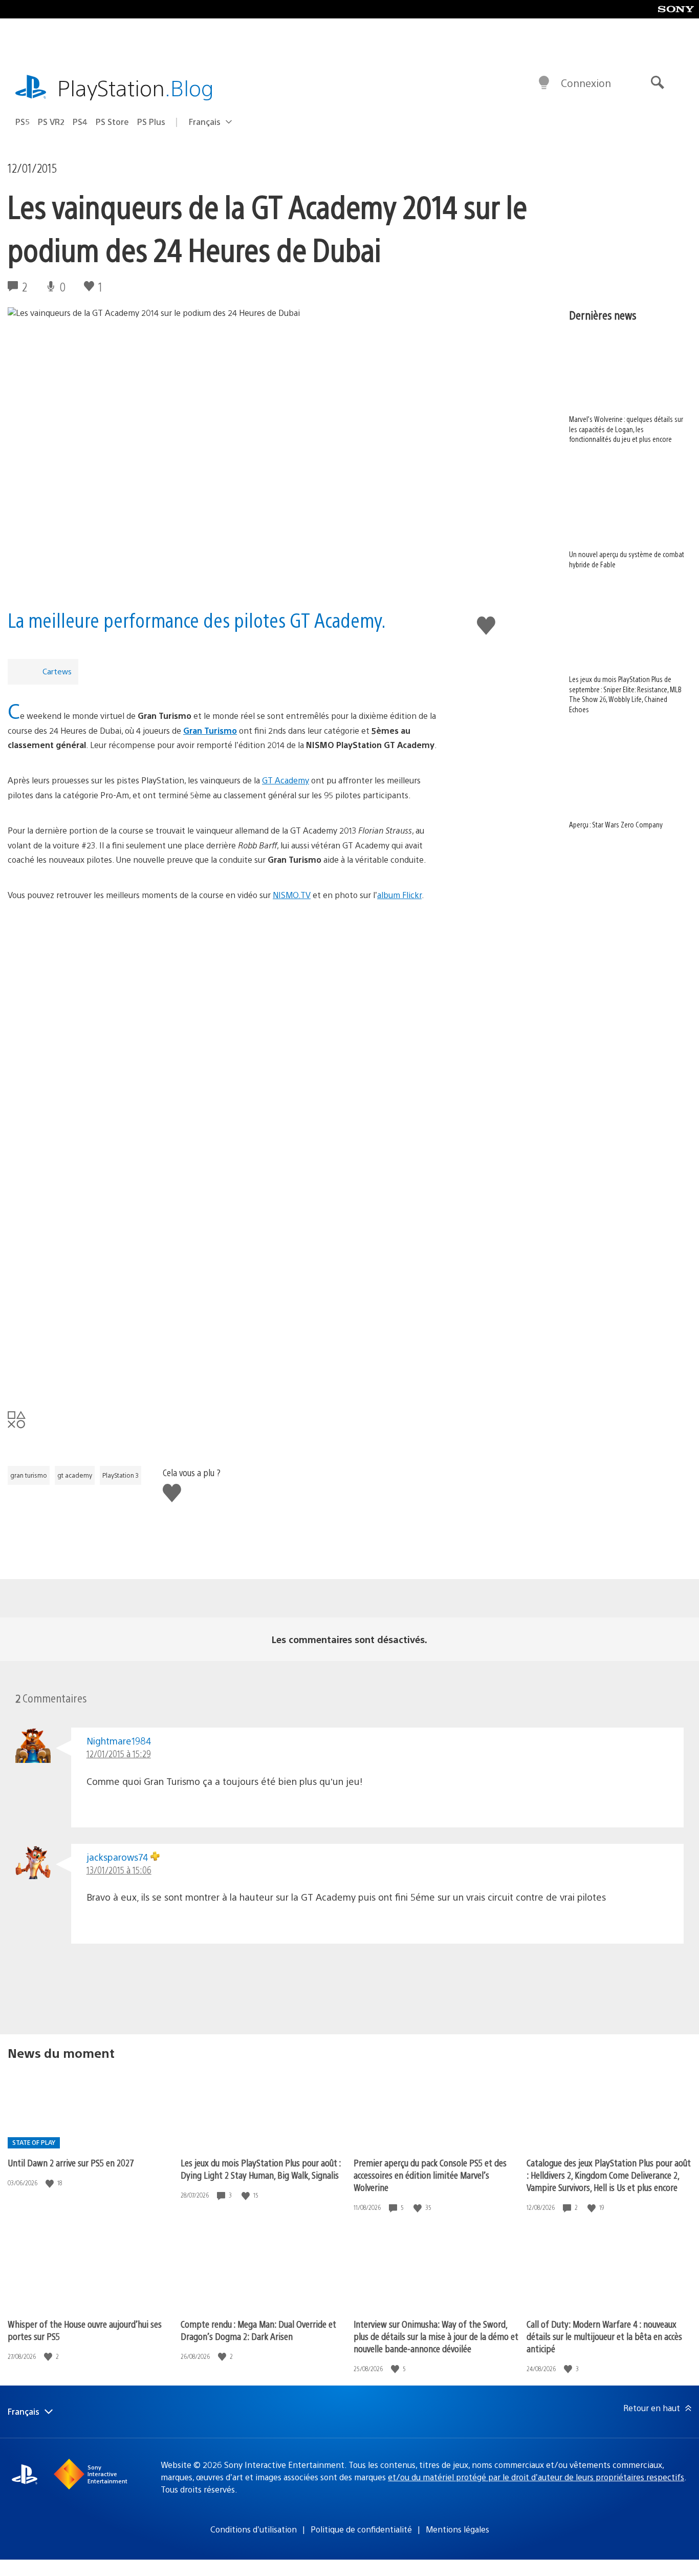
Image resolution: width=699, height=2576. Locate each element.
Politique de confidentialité (361, 2529)
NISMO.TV (292, 895)
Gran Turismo (210, 730)
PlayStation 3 (121, 1475)
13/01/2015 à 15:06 (119, 1870)
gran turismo (29, 1475)
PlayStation (136, 87)
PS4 (80, 122)
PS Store (112, 122)
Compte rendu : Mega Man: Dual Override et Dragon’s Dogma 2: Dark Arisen (258, 2330)
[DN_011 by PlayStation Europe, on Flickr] (228, 1059)
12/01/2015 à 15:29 (119, 1753)
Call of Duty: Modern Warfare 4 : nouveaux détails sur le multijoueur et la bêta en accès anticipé (604, 2336)
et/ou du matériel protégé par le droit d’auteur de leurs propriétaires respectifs (536, 2477)
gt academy (75, 1475)
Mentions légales (457, 2529)
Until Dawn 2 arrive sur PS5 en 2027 (71, 2163)
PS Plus (151, 122)
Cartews (57, 671)
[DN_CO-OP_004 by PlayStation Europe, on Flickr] (228, 1212)
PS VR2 (51, 122)
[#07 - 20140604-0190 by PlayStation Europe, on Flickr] (228, 1289)
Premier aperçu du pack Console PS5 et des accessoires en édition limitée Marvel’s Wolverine (430, 2175)
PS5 (23, 122)
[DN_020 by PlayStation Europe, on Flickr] (228, 1136)
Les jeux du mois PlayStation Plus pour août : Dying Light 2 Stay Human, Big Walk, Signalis (261, 2169)
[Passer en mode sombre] (544, 83)
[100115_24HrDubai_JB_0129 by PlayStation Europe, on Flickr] (228, 962)
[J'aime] (51, 2183)
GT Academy (286, 780)
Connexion (586, 83)
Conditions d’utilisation (254, 2529)
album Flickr (399, 895)
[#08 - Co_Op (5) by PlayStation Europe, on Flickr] (228, 1366)
